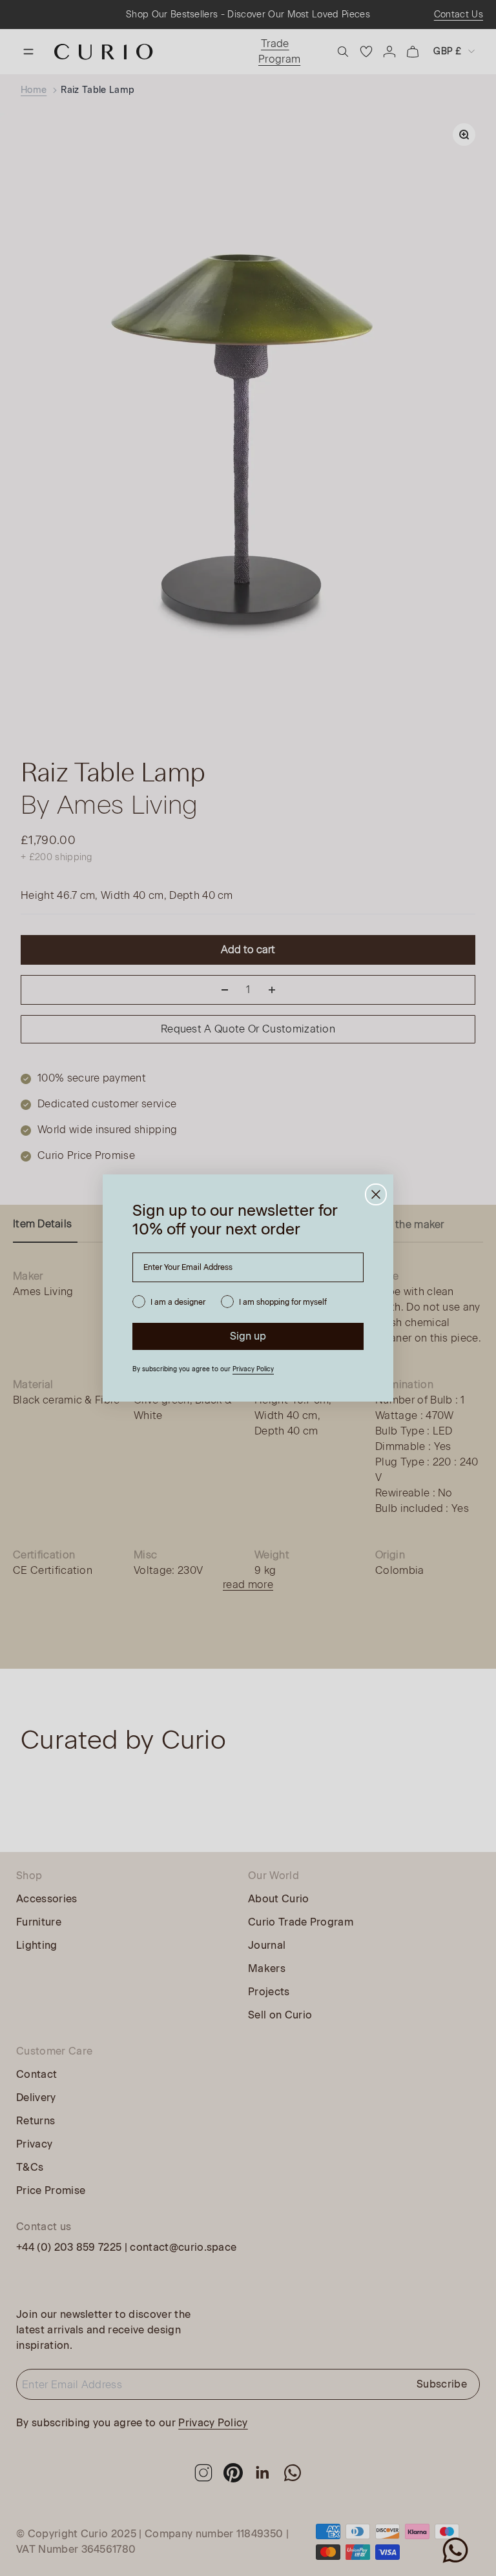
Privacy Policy (253, 1369)
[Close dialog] (376, 1194)
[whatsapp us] (455, 2550)
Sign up (248, 1336)
